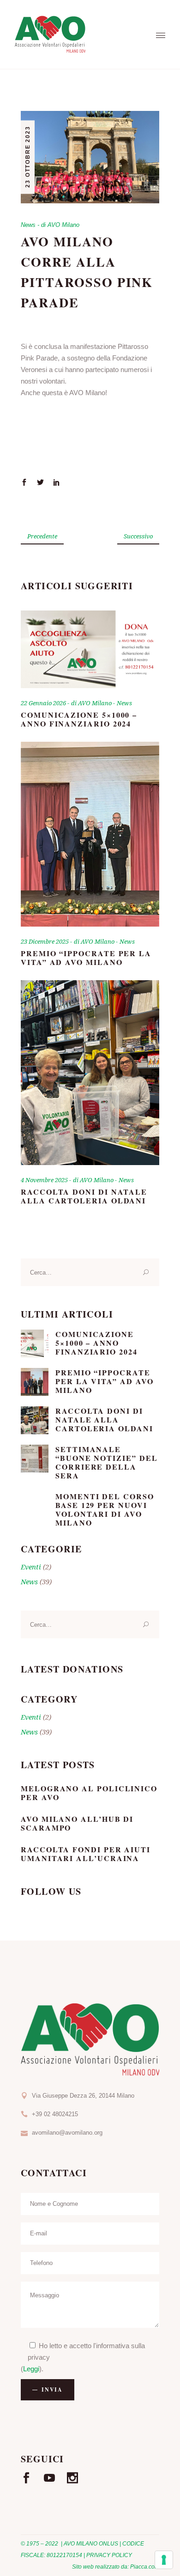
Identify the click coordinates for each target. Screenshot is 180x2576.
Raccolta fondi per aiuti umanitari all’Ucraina (86, 1854)
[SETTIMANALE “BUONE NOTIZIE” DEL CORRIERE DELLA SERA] (35, 1459)
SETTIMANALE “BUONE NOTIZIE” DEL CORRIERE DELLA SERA (106, 1462)
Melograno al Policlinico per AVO (89, 1793)
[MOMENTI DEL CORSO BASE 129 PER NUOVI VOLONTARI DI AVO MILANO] (35, 1506)
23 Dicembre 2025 (45, 941)
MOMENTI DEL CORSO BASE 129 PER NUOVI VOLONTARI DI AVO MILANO (105, 1509)
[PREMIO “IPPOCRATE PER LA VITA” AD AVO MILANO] (90, 834)
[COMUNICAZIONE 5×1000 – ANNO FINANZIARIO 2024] (90, 650)
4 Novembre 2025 (45, 1180)
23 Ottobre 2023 (28, 157)
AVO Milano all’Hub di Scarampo (77, 1823)
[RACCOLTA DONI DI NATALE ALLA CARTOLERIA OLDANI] (90, 1073)
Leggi (31, 2369)
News (28, 225)
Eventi (31, 1567)
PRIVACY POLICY (109, 2555)
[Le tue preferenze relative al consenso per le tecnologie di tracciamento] (164, 2560)
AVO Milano (63, 225)
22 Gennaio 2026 (44, 703)
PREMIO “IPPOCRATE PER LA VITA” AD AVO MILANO (86, 958)
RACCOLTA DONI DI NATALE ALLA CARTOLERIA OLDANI (84, 1196)
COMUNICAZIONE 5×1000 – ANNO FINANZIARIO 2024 (79, 719)
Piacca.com (145, 2567)
